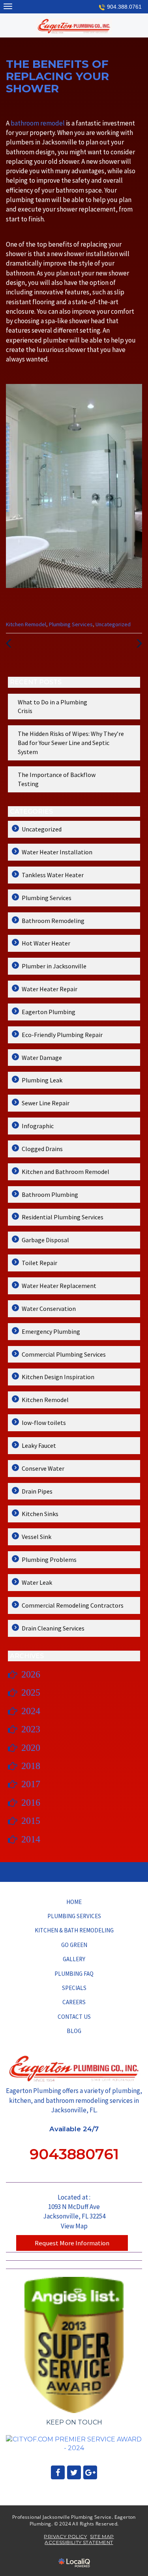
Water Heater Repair (50, 989)
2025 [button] (31, 1692)
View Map (74, 2226)
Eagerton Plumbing (49, 1012)
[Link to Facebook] (58, 2472)
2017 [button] (31, 1784)
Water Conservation (49, 1309)
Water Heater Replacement (59, 1286)
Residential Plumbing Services (63, 1217)
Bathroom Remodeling (53, 921)
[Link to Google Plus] (90, 2472)
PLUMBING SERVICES (74, 1916)
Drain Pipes (37, 1491)
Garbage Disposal (45, 1240)
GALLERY (74, 1959)
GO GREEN (74, 1945)
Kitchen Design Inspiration (58, 1377)
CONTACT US (74, 2017)
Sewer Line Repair (46, 1103)
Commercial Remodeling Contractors (73, 1605)
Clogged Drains (42, 1149)
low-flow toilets (44, 1423)
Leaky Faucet (39, 1445)
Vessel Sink (37, 1537)
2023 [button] (31, 1729)
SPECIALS (74, 1988)
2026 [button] (31, 1674)
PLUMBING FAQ (74, 1974)
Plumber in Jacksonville (54, 966)
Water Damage (42, 1058)
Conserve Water (43, 1468)
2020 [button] (31, 1748)
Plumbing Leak (42, 1080)
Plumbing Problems (49, 1559)
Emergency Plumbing (51, 1331)
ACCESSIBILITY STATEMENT (79, 2542)
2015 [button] (31, 1821)
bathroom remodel (38, 123)
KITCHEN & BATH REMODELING (74, 1930)
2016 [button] (31, 1803)
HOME (74, 1902)
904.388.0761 (124, 7)
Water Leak (37, 1582)
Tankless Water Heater (53, 875)
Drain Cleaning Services (53, 1628)
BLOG (74, 2031)
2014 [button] (31, 1839)
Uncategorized (113, 624)
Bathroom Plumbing (50, 1194)
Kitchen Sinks (40, 1514)
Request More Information (72, 2243)
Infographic (38, 1126)
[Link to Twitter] (74, 2472)
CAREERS (74, 2002)
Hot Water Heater (46, 943)
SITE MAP (102, 2536)
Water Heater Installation (57, 852)
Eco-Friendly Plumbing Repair (62, 1035)
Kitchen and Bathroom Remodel (66, 1172)
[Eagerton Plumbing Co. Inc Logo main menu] (8, 6)
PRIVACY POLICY (65, 2536)
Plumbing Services (71, 624)
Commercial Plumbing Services (64, 1354)
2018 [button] (31, 1766)
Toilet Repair (39, 1263)
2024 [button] (31, 1711)
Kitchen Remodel (26, 624)
